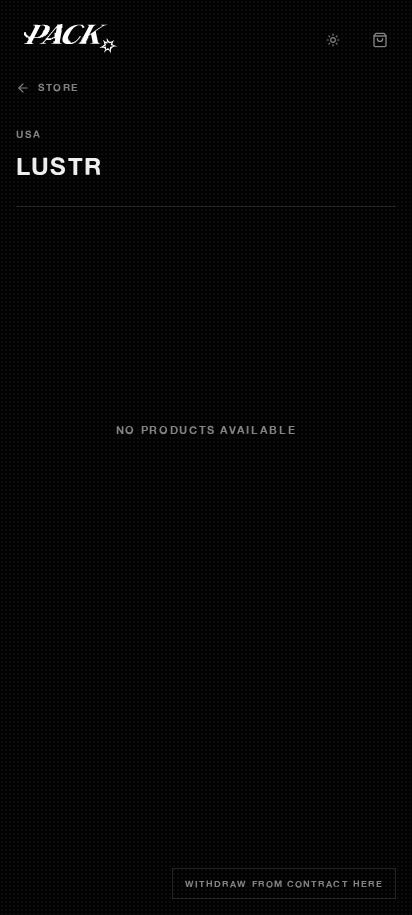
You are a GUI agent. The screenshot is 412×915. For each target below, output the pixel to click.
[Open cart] (380, 40)
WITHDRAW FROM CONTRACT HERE (284, 883)
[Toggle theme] (333, 40)
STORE (58, 87)
